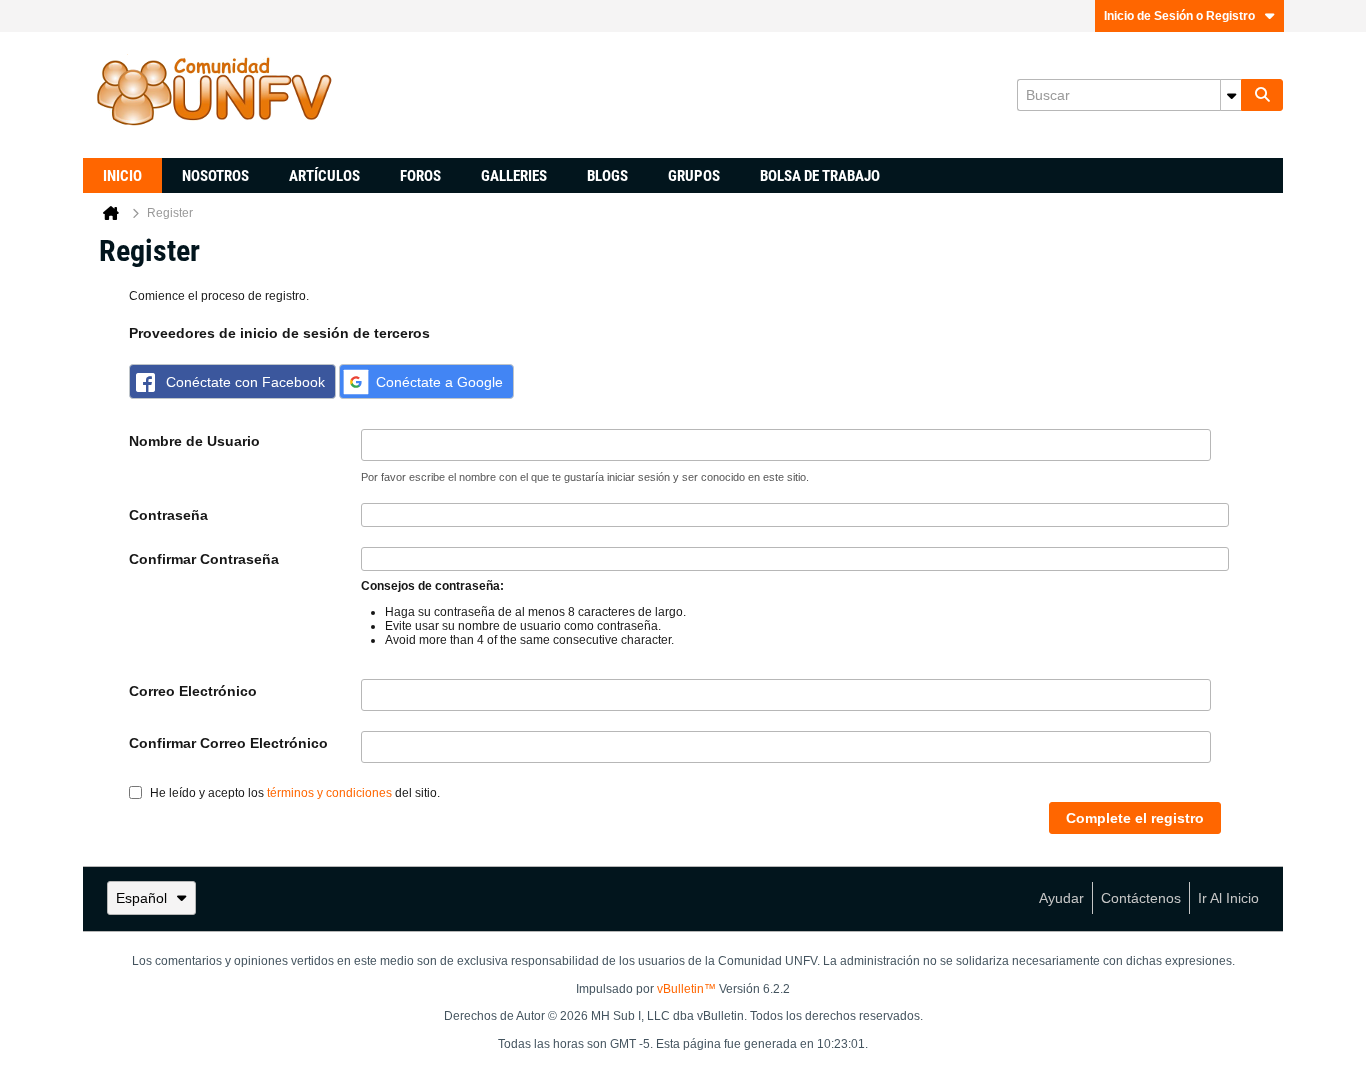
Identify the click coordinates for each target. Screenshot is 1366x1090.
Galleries (514, 176)
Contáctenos (1141, 898)
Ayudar (1061, 898)
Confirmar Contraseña (204, 559)
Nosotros (215, 176)
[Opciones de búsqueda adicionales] (1231, 95)
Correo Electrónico (193, 691)
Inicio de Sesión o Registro (1179, 16)
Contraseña (168, 515)
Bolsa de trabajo (820, 176)
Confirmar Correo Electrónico (228, 743)
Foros (420, 176)
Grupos (694, 176)
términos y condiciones (329, 793)
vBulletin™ (686, 989)
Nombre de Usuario (194, 441)
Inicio (122, 176)
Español (141, 898)
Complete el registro (1135, 818)
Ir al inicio (1228, 898)
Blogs (607, 176)
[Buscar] (1262, 95)
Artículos (324, 176)
